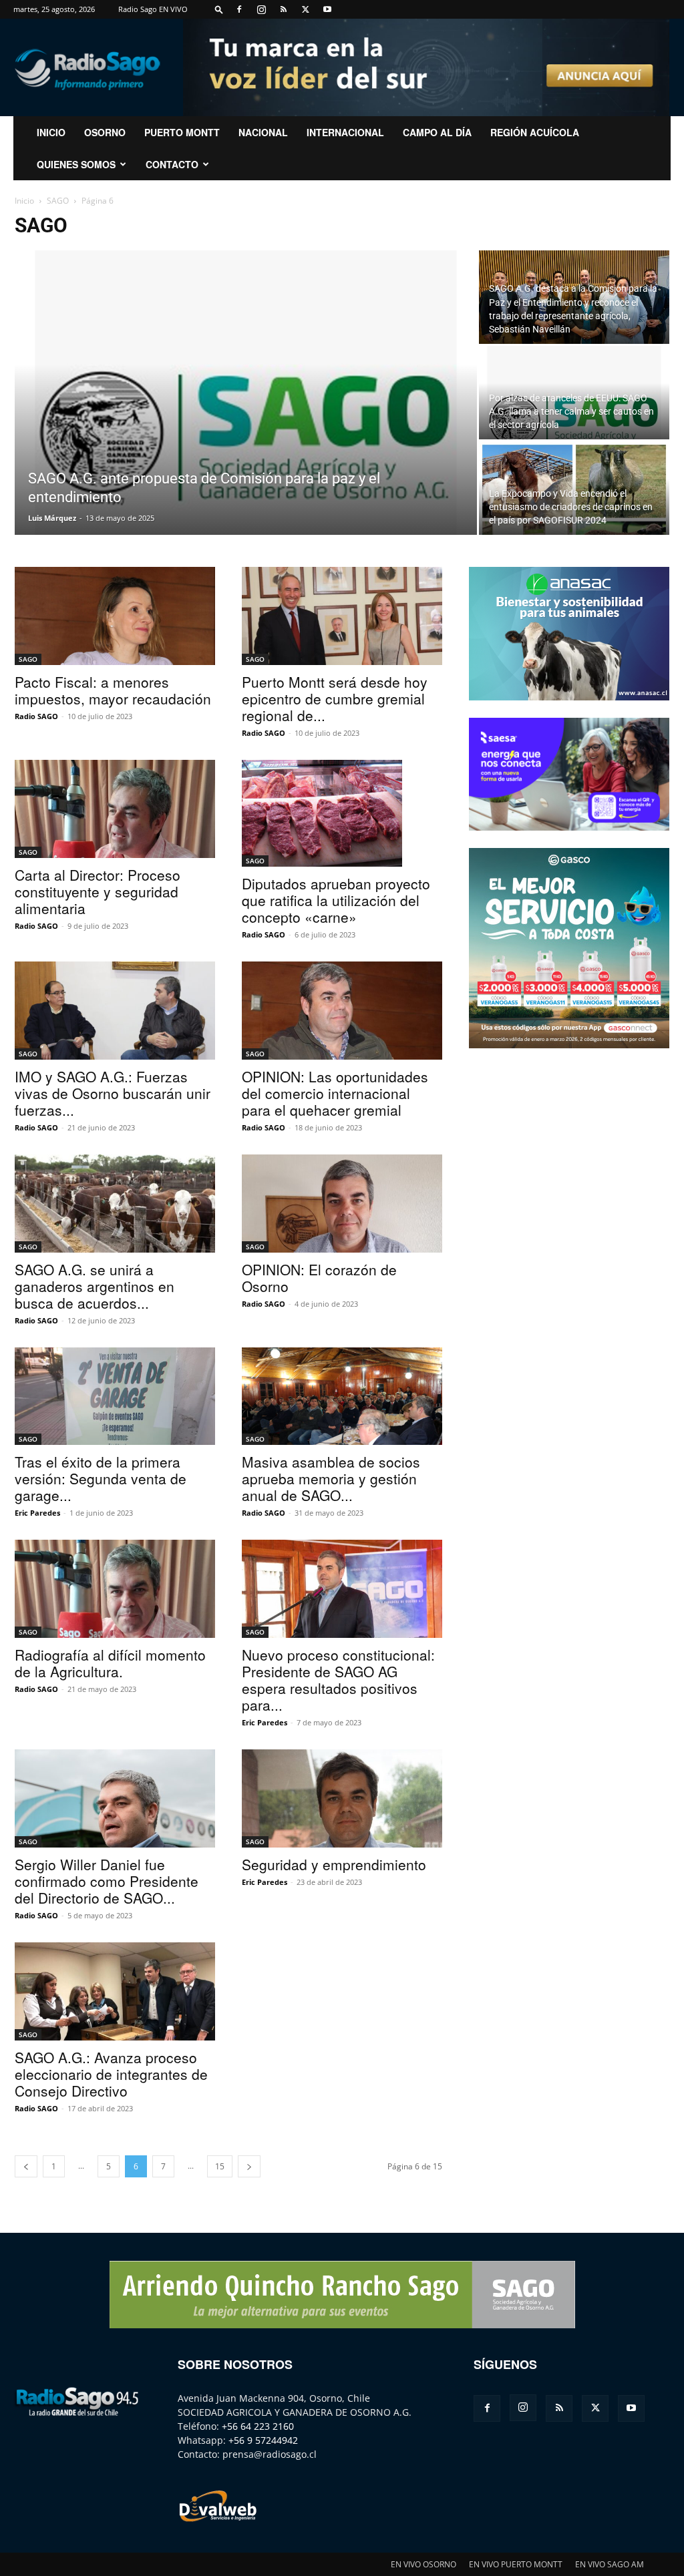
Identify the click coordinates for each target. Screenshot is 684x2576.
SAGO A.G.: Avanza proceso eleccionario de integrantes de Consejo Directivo (111, 2074)
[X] (305, 9)
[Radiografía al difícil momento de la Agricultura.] (115, 1589)
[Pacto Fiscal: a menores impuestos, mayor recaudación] (115, 616)
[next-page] (249, 2166)
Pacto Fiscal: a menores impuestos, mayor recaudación (113, 690)
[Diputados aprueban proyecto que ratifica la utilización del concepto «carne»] (342, 813)
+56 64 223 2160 (258, 2426)
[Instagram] (261, 9)
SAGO (58, 201)
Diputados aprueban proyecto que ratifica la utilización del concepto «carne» (336, 900)
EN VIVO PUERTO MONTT (516, 2564)
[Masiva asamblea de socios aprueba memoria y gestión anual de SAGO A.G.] (342, 1397)
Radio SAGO (36, 716)
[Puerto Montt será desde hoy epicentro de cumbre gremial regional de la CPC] (342, 616)
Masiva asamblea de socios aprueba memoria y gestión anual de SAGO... (331, 1478)
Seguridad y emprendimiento (334, 1864)
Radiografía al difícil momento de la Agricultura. (110, 1663)
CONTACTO (172, 164)
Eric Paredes (37, 1513)
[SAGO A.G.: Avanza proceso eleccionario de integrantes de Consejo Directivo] (115, 1991)
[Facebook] (239, 9)
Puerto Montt (182, 132)
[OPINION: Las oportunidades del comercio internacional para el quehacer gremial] (342, 1011)
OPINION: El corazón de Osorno (319, 1278)
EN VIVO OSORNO (423, 2564)
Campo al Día (437, 132)
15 (220, 2166)
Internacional (345, 132)
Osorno (105, 132)
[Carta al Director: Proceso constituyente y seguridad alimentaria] (115, 809)
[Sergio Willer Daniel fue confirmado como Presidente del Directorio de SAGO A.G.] (115, 1798)
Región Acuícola (535, 132)
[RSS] (283, 9)
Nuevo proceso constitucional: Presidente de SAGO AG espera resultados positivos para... (338, 1680)
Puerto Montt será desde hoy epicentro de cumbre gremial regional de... (335, 698)
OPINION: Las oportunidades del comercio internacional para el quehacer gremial (335, 1093)
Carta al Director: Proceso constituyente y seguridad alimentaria (98, 891)
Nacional (263, 132)
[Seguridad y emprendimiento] (342, 1798)
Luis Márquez (52, 518)
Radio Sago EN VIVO (153, 9)
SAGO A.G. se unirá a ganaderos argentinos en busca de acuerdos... (95, 1286)
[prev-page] (26, 2166)
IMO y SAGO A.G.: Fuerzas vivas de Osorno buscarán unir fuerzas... (113, 1093)
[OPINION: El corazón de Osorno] (342, 1204)
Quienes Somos (76, 164)
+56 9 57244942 (263, 2440)
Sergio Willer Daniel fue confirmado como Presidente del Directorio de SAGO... (107, 1881)
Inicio (24, 201)
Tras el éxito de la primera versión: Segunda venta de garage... (101, 1478)
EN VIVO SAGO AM (610, 2564)
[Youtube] (327, 9)
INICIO (51, 132)
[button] (219, 9)
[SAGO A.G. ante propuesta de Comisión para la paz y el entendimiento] (246, 439)
